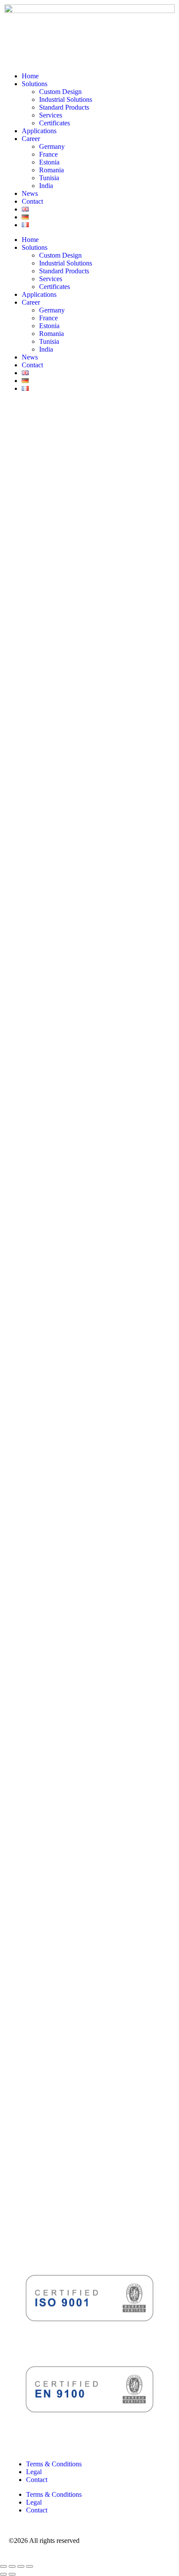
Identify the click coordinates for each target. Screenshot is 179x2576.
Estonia (49, 162)
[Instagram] (39, 419)
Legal (34, 2472)
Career (31, 139)
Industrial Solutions (66, 99)
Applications (39, 131)
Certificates (55, 123)
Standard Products (64, 107)
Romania (51, 170)
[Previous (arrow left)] (3, 2574)
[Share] (21, 2566)
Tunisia (49, 178)
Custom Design (60, 92)
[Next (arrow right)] (12, 2574)
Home (30, 76)
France (48, 154)
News (30, 193)
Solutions (35, 84)
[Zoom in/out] (3, 2566)
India (46, 186)
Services (51, 115)
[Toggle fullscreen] (12, 2566)
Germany (52, 146)
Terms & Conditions (54, 2464)
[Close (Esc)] (30, 2566)
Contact (32, 201)
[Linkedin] (15, 419)
